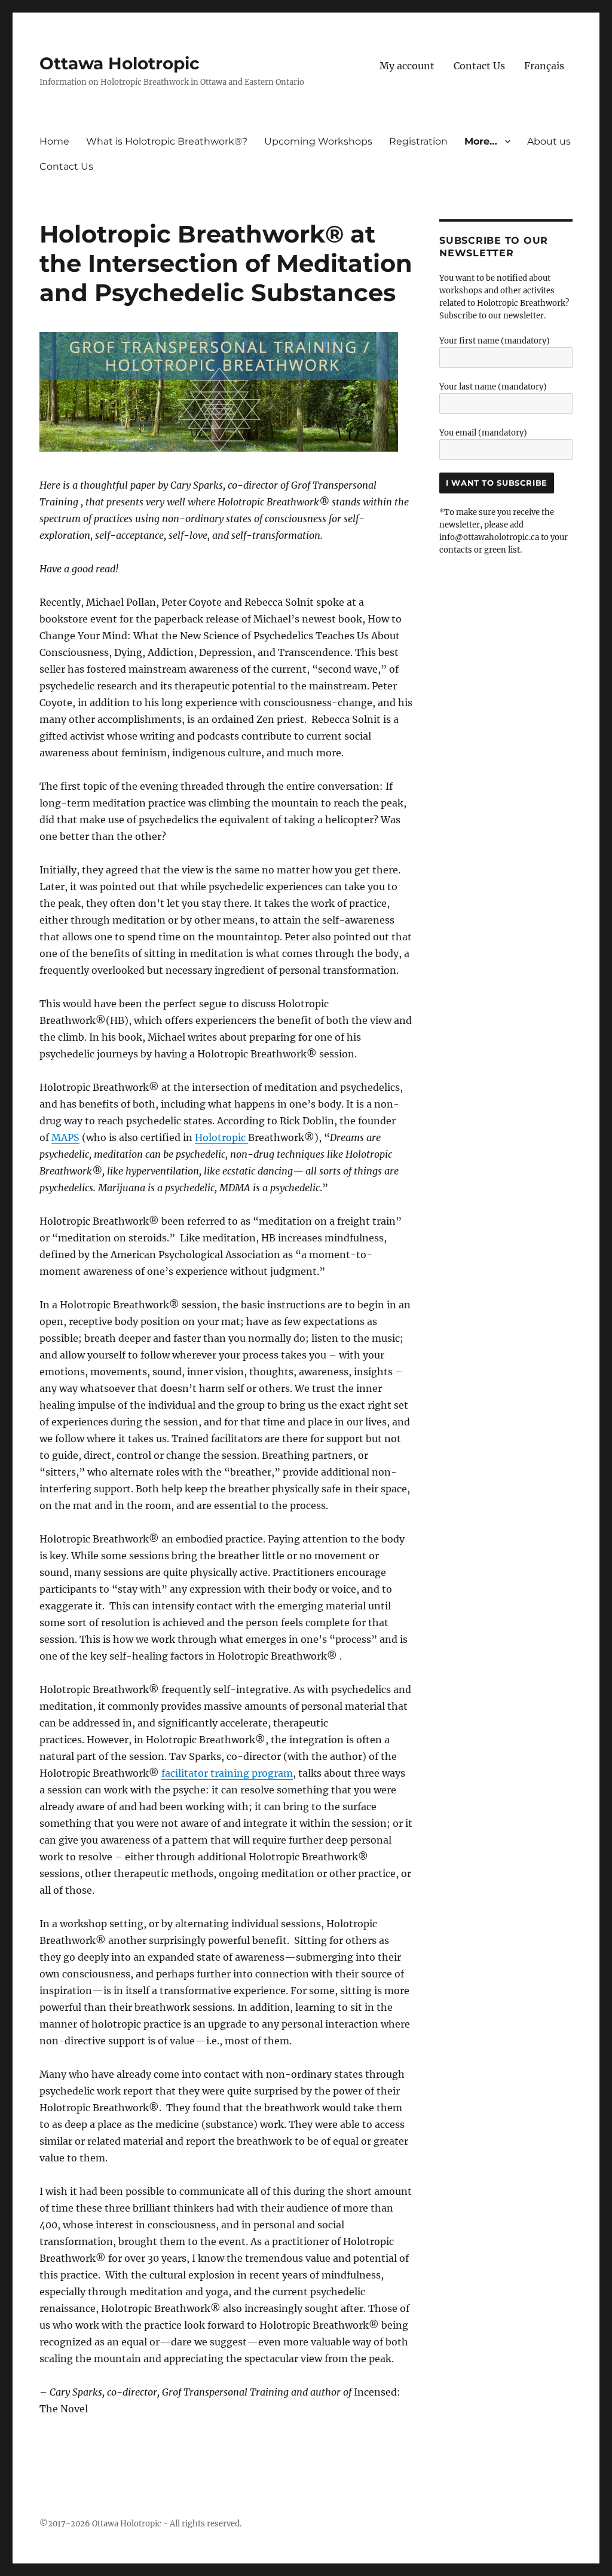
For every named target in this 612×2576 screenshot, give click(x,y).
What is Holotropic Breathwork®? (167, 141)
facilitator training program (227, 1773)
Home (54, 141)
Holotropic (221, 1137)
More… (481, 141)
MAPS (65, 1137)
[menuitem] (544, 66)
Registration (418, 141)
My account (407, 66)
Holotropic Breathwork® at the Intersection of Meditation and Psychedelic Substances (226, 263)
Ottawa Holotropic (120, 63)
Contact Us (479, 66)
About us (549, 141)
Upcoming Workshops (318, 141)
